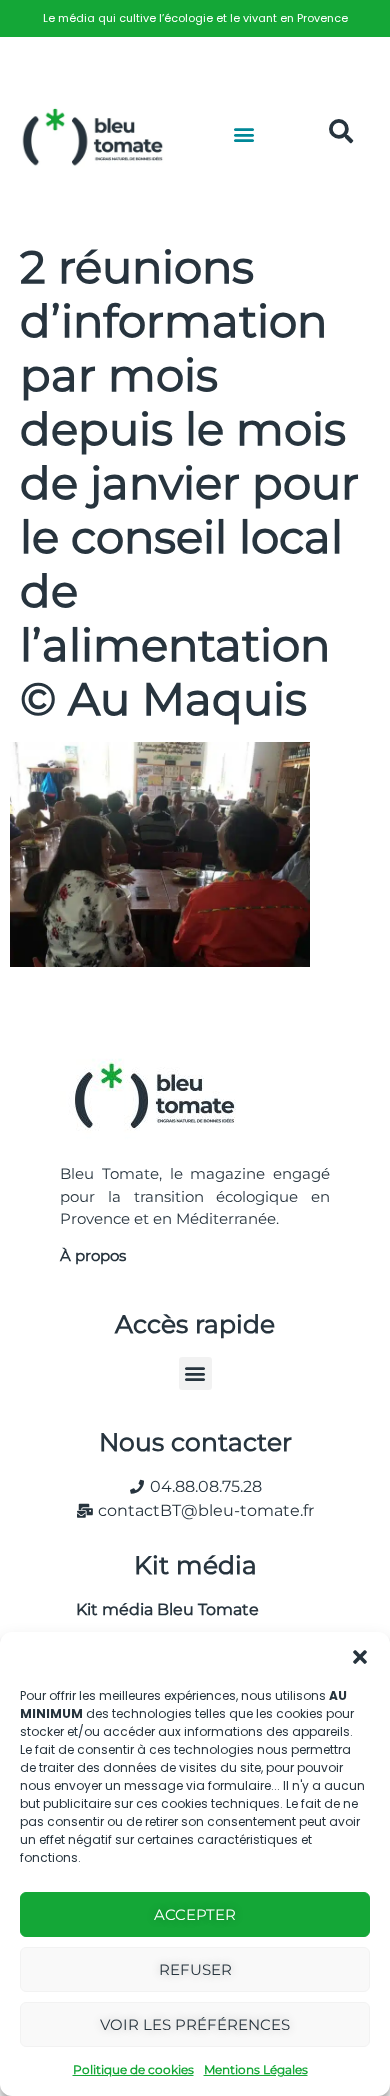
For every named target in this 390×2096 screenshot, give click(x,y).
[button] (360, 1657)
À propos (93, 1255)
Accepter (195, 1914)
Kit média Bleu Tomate (159, 1609)
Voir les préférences (195, 2024)
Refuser (195, 1969)
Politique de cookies (133, 2069)
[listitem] (195, 18)
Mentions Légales (256, 2069)
